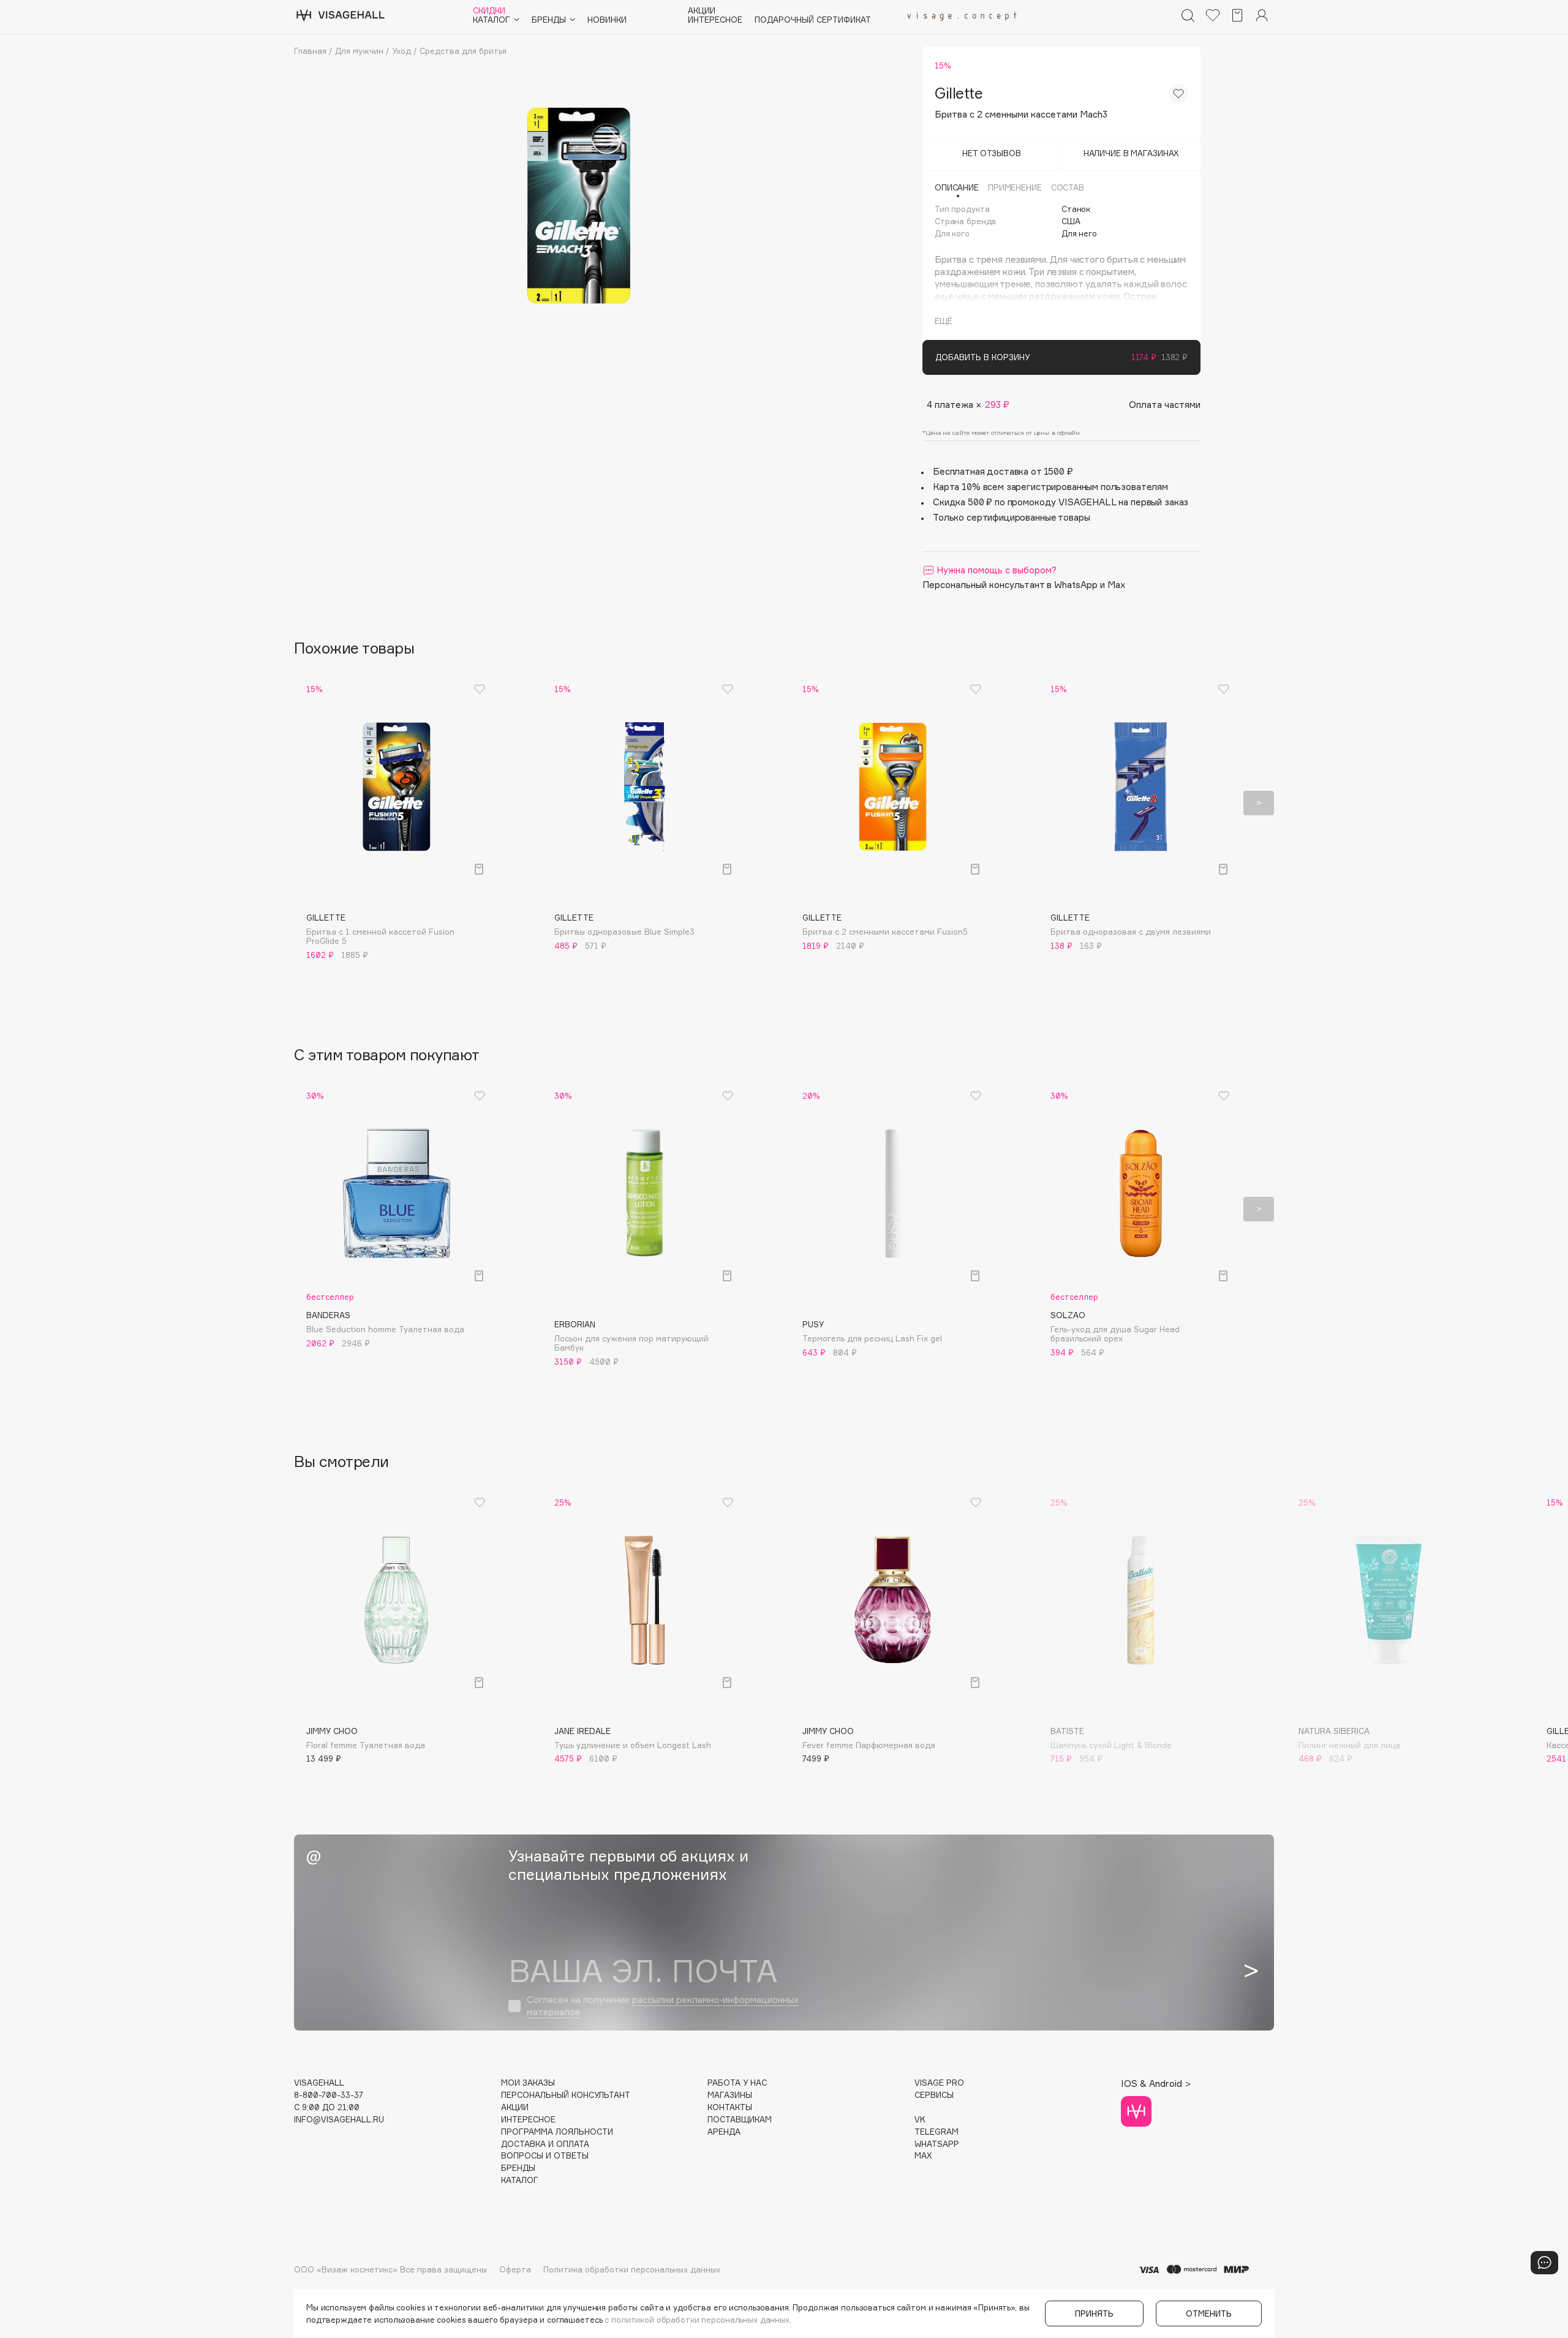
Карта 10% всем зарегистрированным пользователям (1050, 487)
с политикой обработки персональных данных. (698, 2320)
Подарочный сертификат (813, 20)
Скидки (489, 11)
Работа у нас (737, 2083)
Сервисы (934, 2095)
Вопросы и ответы (545, 2156)
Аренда (724, 2132)
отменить (1209, 2313)
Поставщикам (740, 2120)
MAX (923, 2156)
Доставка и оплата (545, 2144)
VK (920, 2120)
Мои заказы (528, 2083)
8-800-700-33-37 (329, 2095)
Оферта (515, 2269)
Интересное (715, 20)
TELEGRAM (937, 2132)
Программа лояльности (557, 2132)
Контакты (730, 2107)
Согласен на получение (663, 2006)
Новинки (607, 20)
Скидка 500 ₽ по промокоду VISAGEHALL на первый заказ (1061, 502)
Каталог (520, 2180)
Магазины (730, 2095)
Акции (702, 11)
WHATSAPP (937, 2144)
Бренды (518, 2168)
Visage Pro (939, 2083)
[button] (309, 803)
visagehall (319, 2083)
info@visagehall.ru (339, 2120)
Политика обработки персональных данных (632, 2269)
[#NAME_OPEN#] (1544, 2263)
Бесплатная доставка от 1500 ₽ (1003, 471)
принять (1094, 2313)
